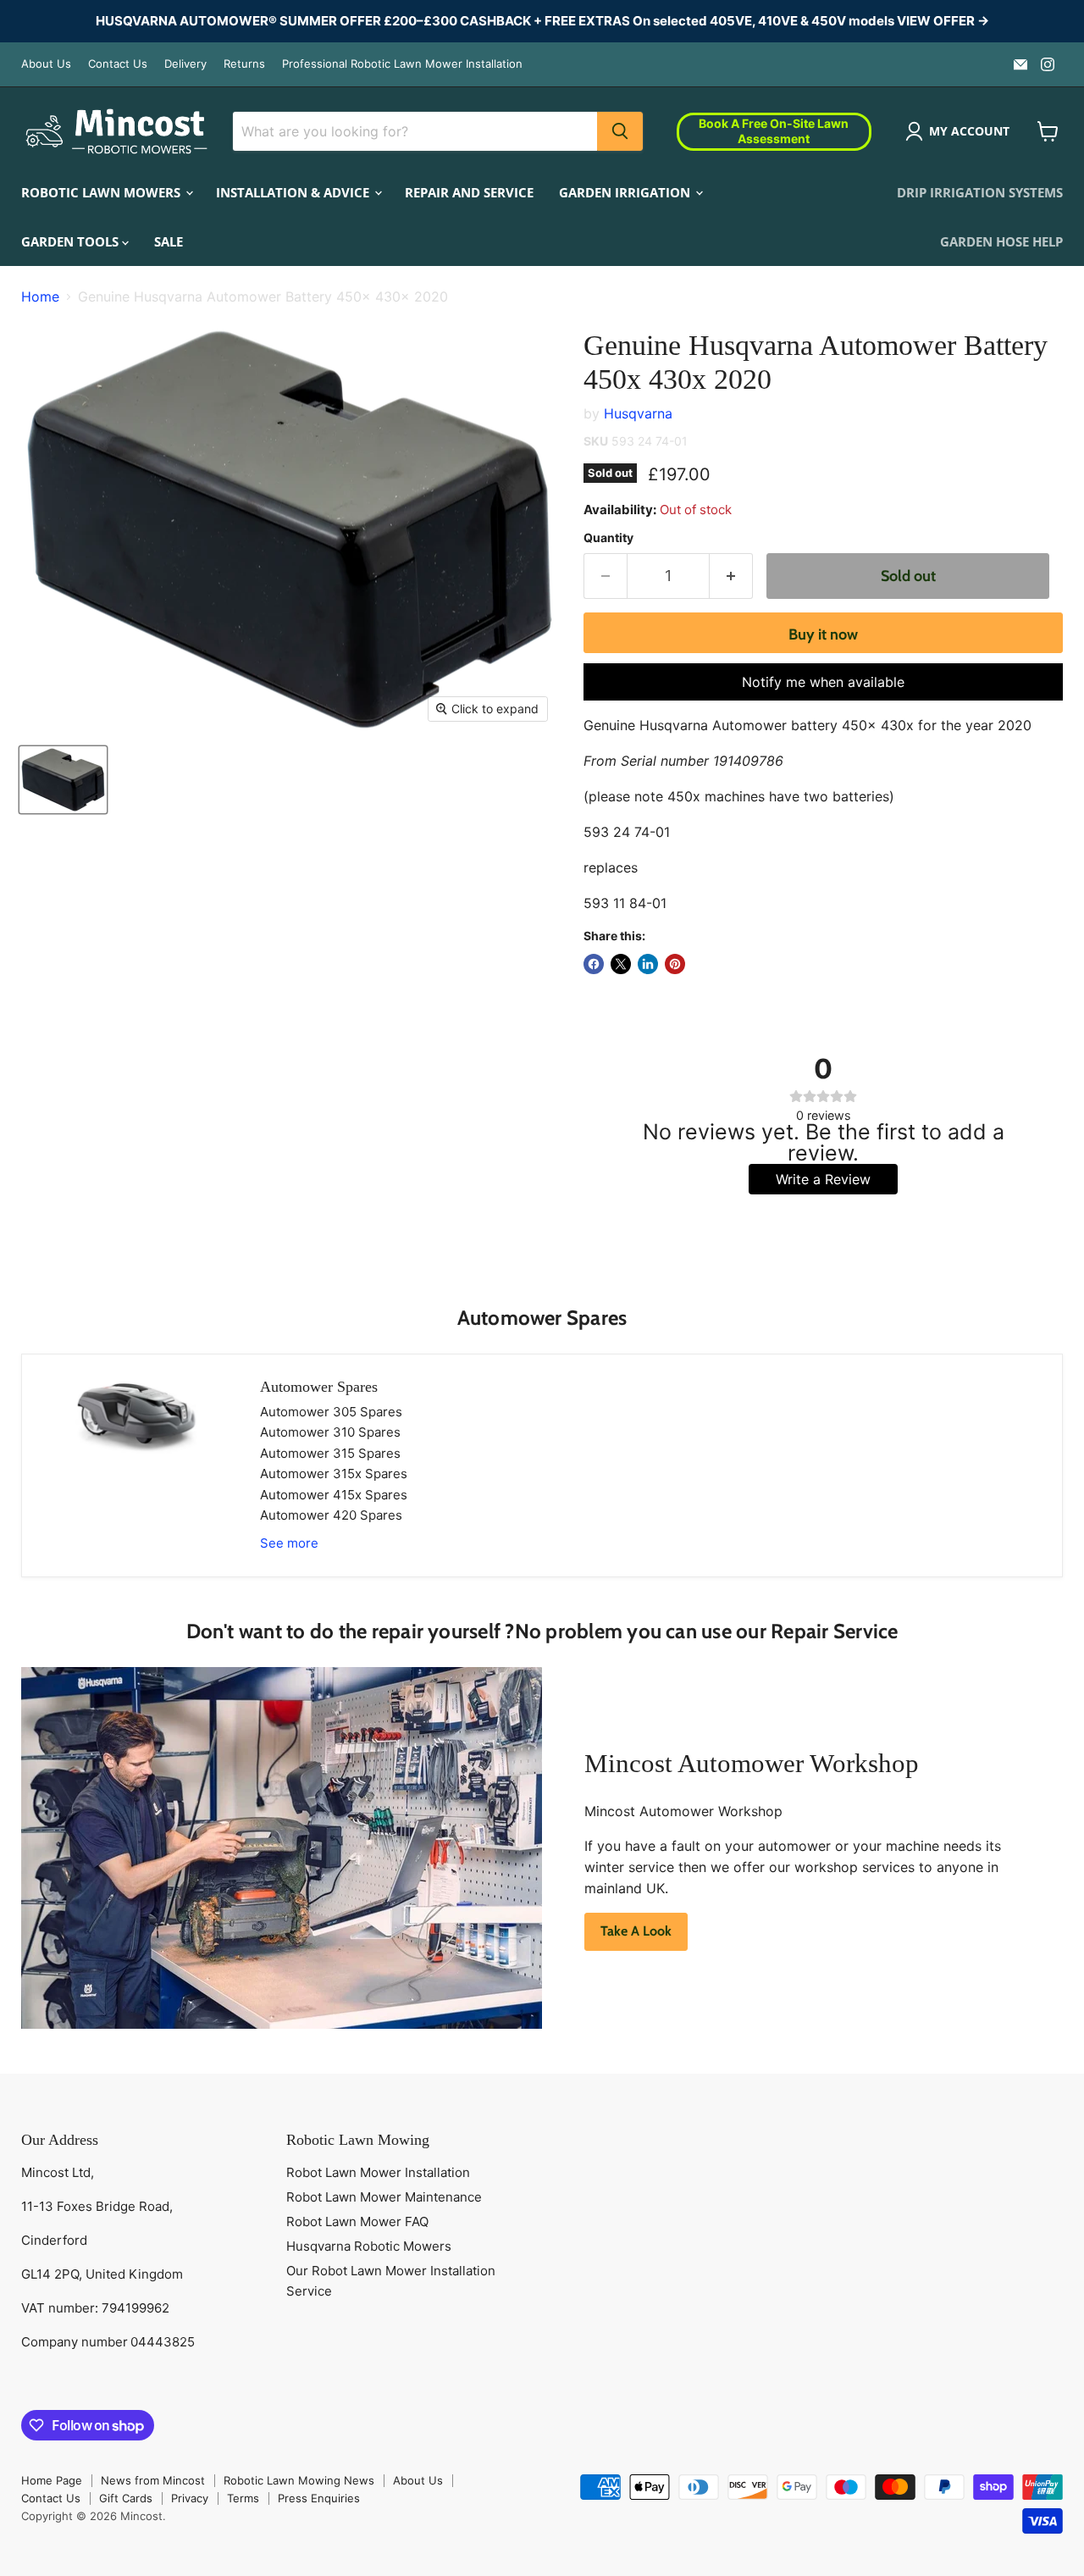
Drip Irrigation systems (980, 191)
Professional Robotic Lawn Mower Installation (402, 64)
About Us (46, 64)
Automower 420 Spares (331, 1515)
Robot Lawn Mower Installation (378, 2172)
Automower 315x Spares (334, 1474)
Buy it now (823, 634)
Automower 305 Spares (331, 1412)
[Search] (620, 131)
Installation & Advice (294, 191)
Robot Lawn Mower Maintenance (384, 2197)
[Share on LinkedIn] (648, 964)
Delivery (185, 64)
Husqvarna (638, 413)
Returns (244, 64)
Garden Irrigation (626, 191)
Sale (169, 241)
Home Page (52, 2480)
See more (289, 1543)
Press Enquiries (319, 2498)
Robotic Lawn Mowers (102, 191)
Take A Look (636, 1931)
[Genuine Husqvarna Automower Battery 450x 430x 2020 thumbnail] (63, 780)
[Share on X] (621, 964)
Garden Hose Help (1001, 241)
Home (40, 296)
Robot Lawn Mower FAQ (357, 2221)
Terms (243, 2498)
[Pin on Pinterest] (675, 964)
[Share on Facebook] (594, 964)
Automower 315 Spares (330, 1453)
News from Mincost (153, 2480)
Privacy (190, 2498)
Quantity (608, 538)
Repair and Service (469, 191)
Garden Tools (72, 241)
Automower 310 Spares (330, 1432)
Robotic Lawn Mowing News (299, 2480)
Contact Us (118, 64)
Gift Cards (126, 2498)
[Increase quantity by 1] (731, 576)
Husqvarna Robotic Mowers (369, 2246)
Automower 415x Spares (334, 1495)
